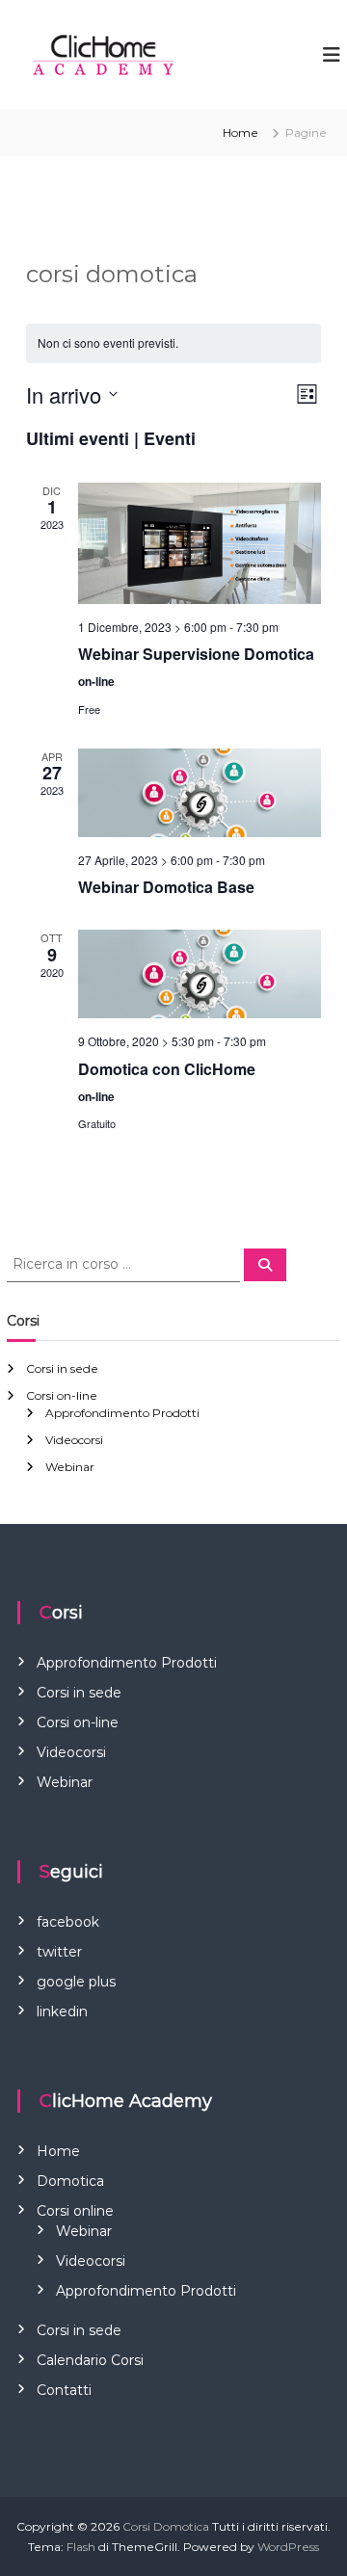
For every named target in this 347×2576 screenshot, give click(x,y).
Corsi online (75, 2211)
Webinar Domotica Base (166, 887)
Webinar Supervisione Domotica (196, 654)
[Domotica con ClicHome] (200, 974)
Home (240, 132)
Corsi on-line (62, 1395)
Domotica (70, 2181)
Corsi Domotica (166, 2526)
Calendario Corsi (90, 2360)
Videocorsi (74, 1440)
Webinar (70, 1467)
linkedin (62, 2011)
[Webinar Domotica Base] (200, 793)
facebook (68, 1922)
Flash (81, 2547)
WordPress (288, 2547)
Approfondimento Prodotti (122, 1413)
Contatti (64, 2390)
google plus (76, 1982)
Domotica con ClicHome (167, 1069)
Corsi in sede (62, 1368)
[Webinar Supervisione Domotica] (200, 543)
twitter (59, 1952)
